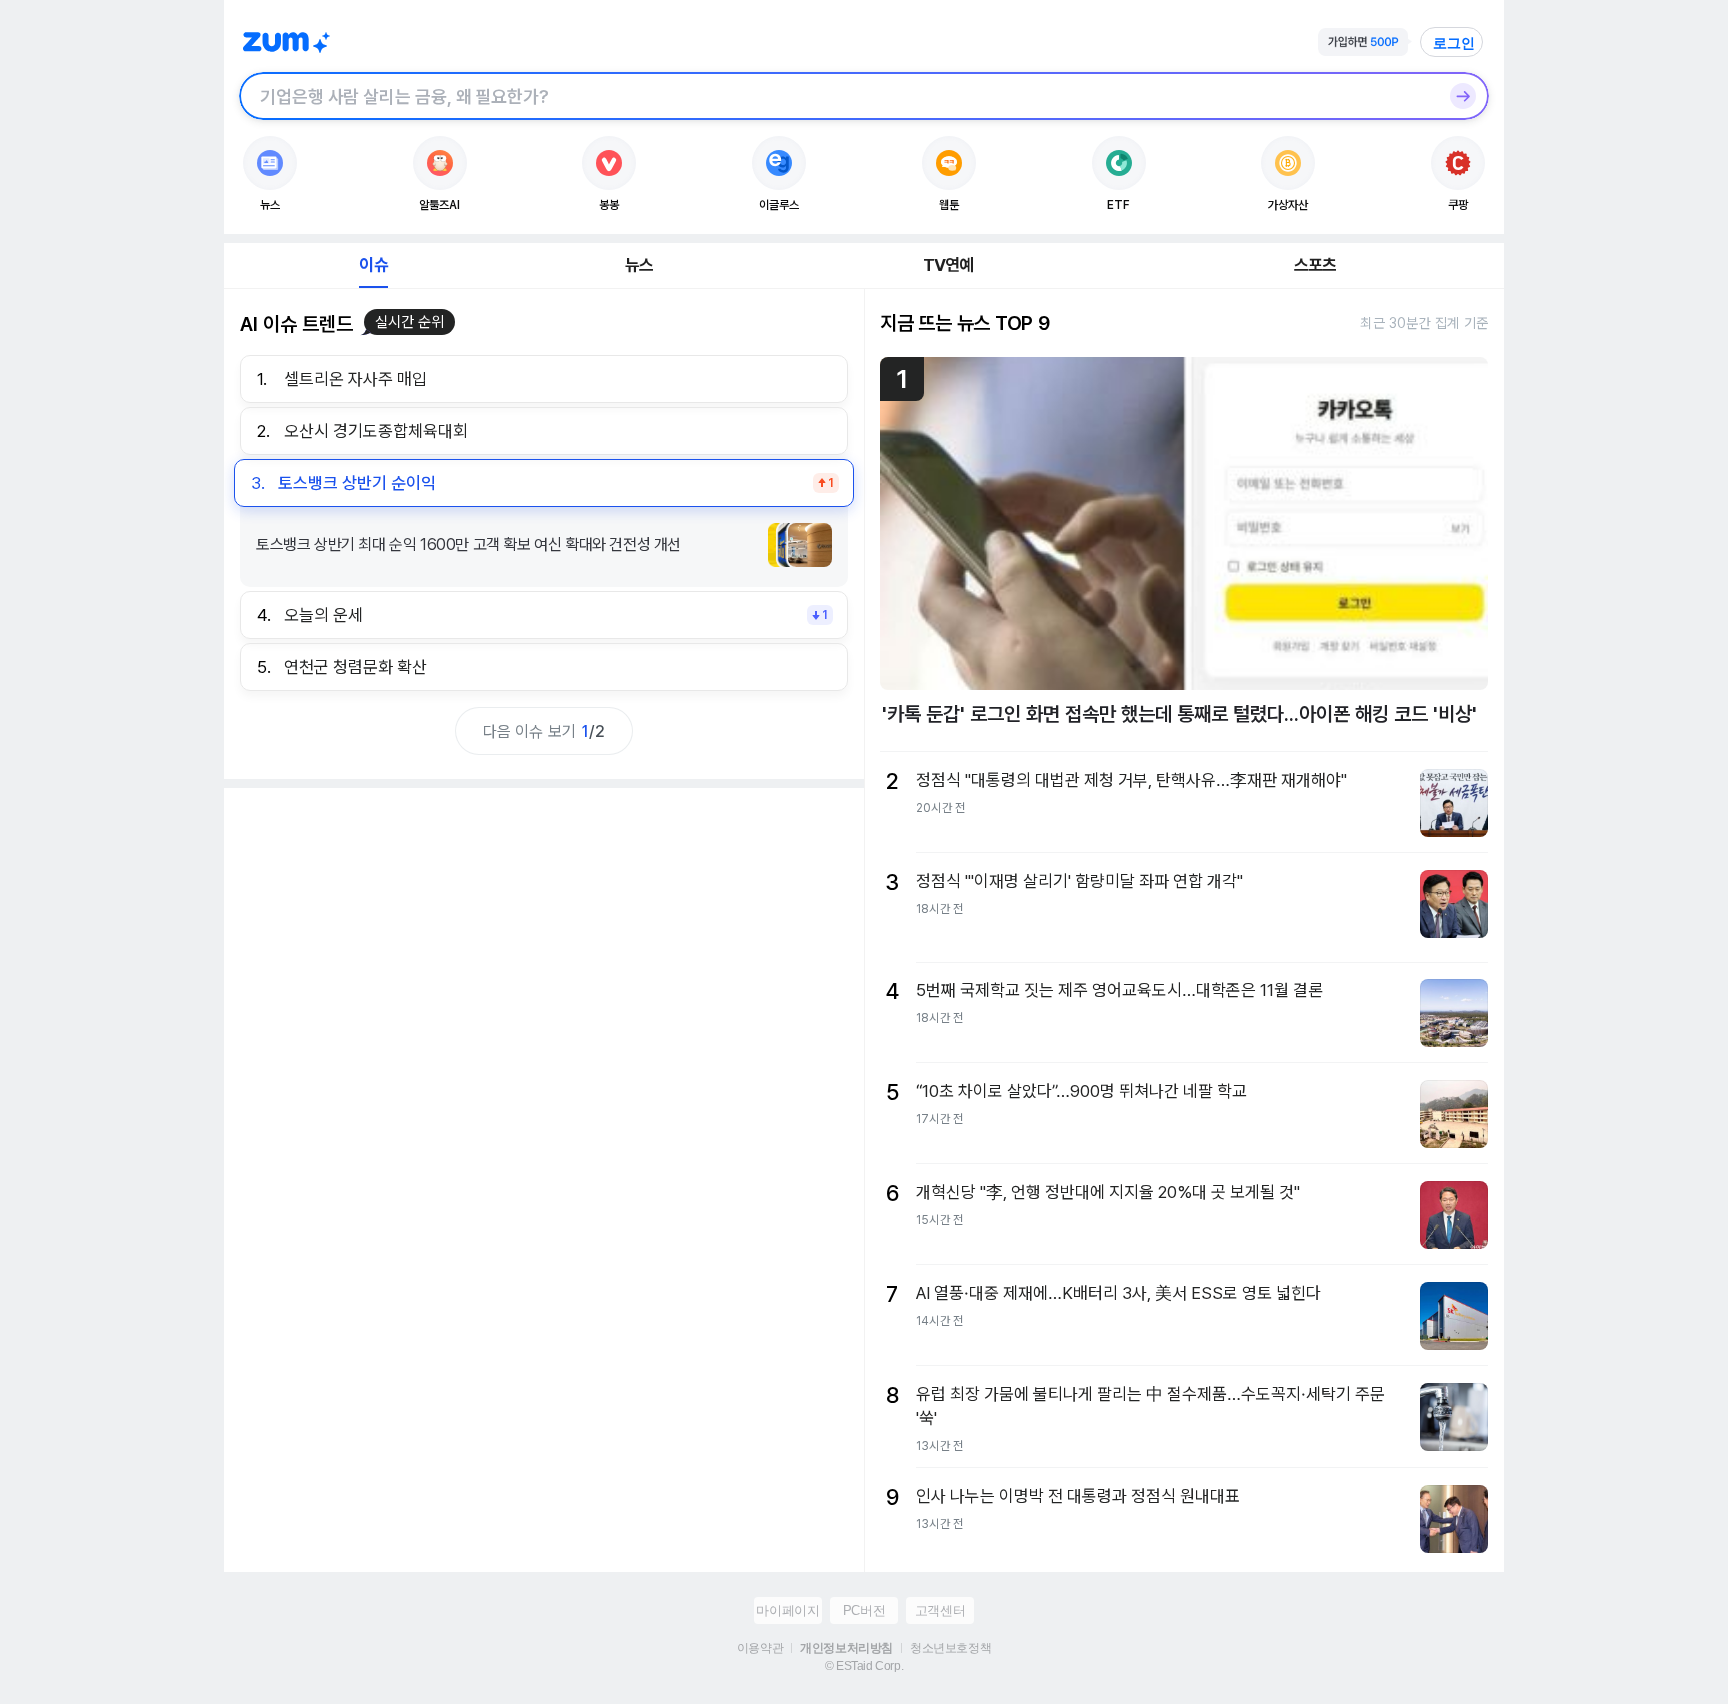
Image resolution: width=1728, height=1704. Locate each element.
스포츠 (1315, 265)
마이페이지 (787, 1610)
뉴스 (639, 265)
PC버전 (864, 1610)
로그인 (1454, 43)
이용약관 (760, 1648)
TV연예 (948, 265)
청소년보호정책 (950, 1648)
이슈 (373, 265)
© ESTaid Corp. (864, 1666)
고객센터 (940, 1610)
